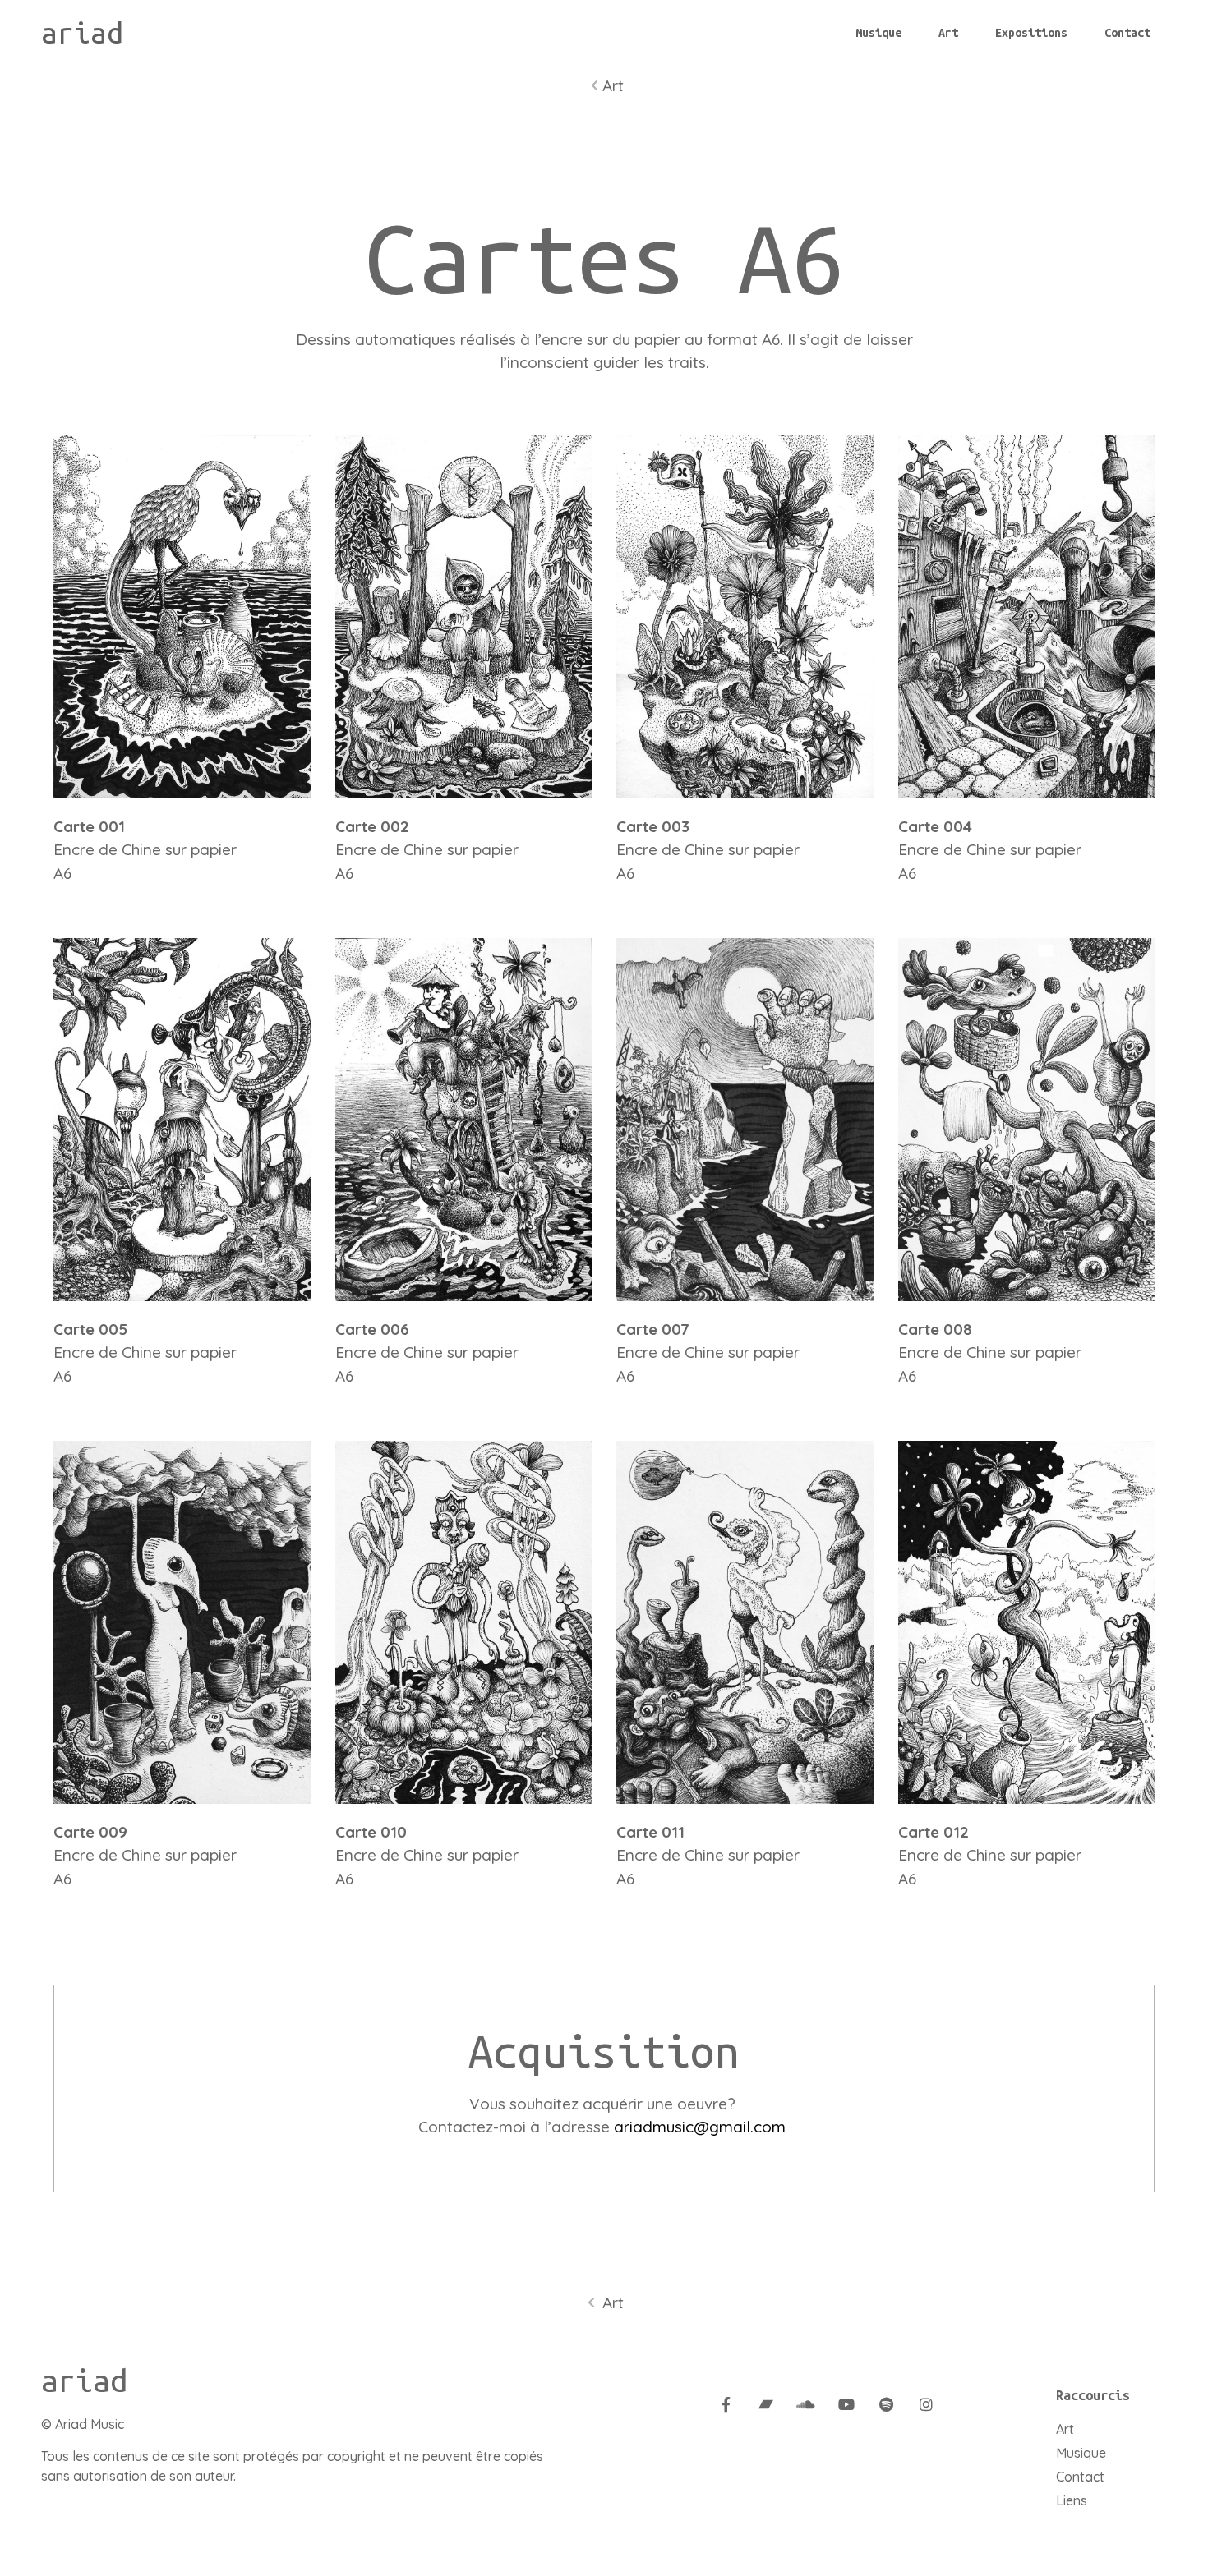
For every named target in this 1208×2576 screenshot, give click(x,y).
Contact (1127, 33)
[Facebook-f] (726, 2404)
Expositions (1031, 33)
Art (948, 33)
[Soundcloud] (806, 2404)
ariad (82, 33)
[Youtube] (846, 2404)
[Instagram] (926, 2404)
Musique (878, 33)
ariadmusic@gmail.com (700, 2127)
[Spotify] (886, 2404)
